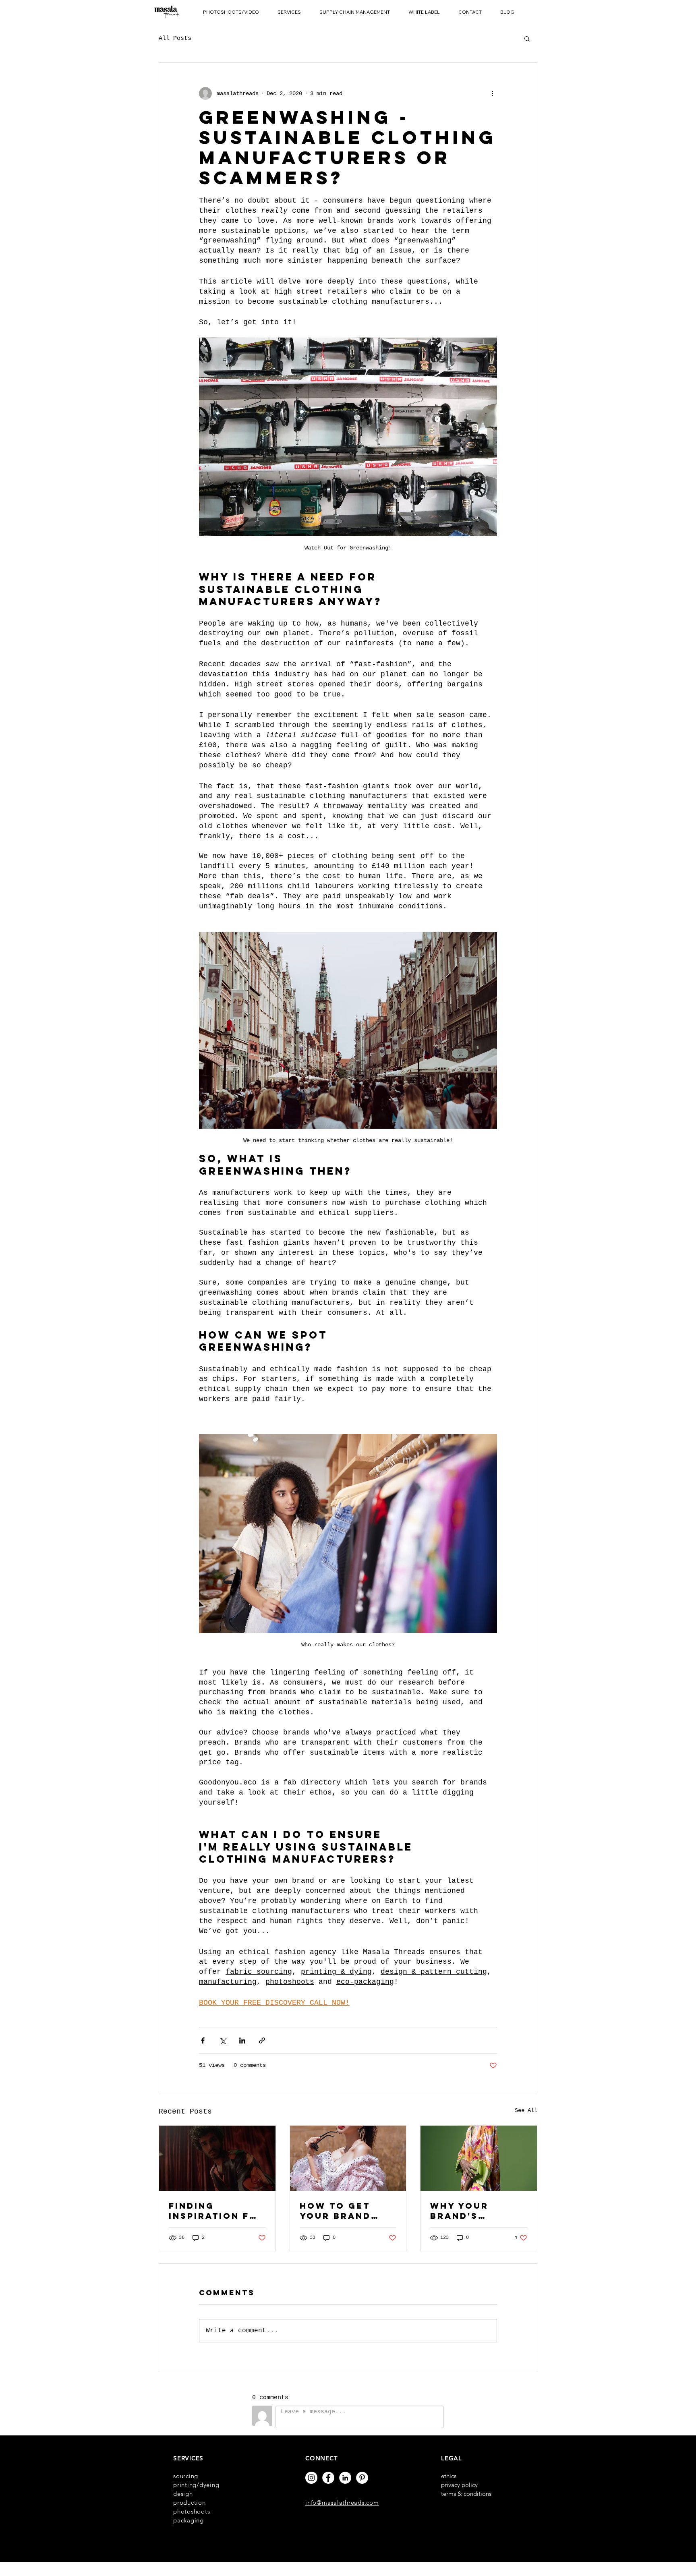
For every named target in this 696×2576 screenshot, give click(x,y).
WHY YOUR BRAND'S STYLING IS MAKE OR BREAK (478, 2211)
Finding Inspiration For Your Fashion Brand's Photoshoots (217, 2211)
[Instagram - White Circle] (311, 2478)
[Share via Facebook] (203, 2040)
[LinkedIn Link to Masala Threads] (345, 2478)
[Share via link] (262, 2040)
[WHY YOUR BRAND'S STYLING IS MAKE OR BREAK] (479, 2158)
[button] (231, 12)
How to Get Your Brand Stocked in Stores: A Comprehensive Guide (346, 2211)
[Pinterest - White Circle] (362, 2478)
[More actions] (492, 93)
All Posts (175, 38)
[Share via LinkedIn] (242, 2040)
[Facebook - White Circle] (328, 2478)
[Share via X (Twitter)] (223, 2040)
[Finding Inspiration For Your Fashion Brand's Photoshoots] (217, 2158)
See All (526, 2110)
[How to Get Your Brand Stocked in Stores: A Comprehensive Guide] (348, 2158)
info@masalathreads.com (342, 2502)
